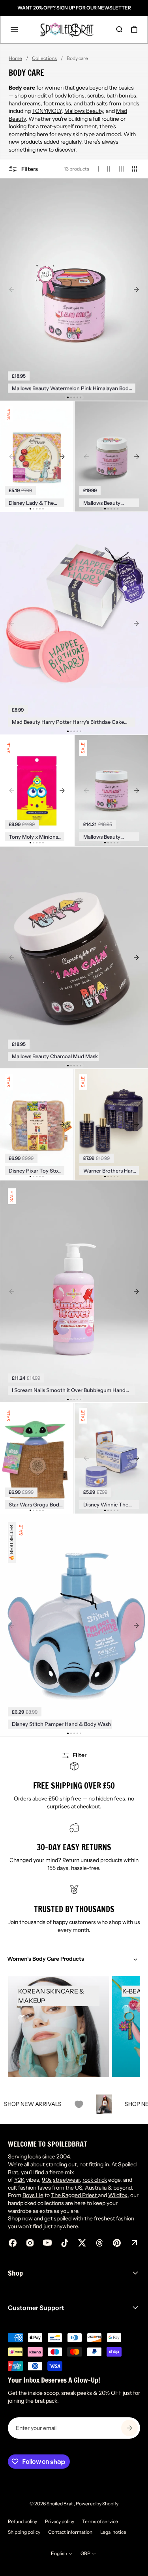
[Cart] (134, 29)
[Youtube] (47, 2243)
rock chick (95, 2180)
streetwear (66, 2180)
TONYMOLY (47, 111)
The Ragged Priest (74, 2195)
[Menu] (14, 29)
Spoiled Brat (60, 2504)
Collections (44, 58)
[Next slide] (136, 289)
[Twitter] (82, 2243)
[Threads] (99, 2243)
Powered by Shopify (97, 2504)
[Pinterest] (117, 2243)
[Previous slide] (12, 289)
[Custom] (134, 2243)
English (59, 2553)
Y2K (20, 2180)
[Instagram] (30, 2243)
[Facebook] (13, 2243)
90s (47, 2180)
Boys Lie (33, 2195)
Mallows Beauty (84, 111)
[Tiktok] (65, 2243)
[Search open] (119, 29)
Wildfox (118, 2195)
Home (15, 58)
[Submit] (129, 2428)
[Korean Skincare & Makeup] (58, 2027)
